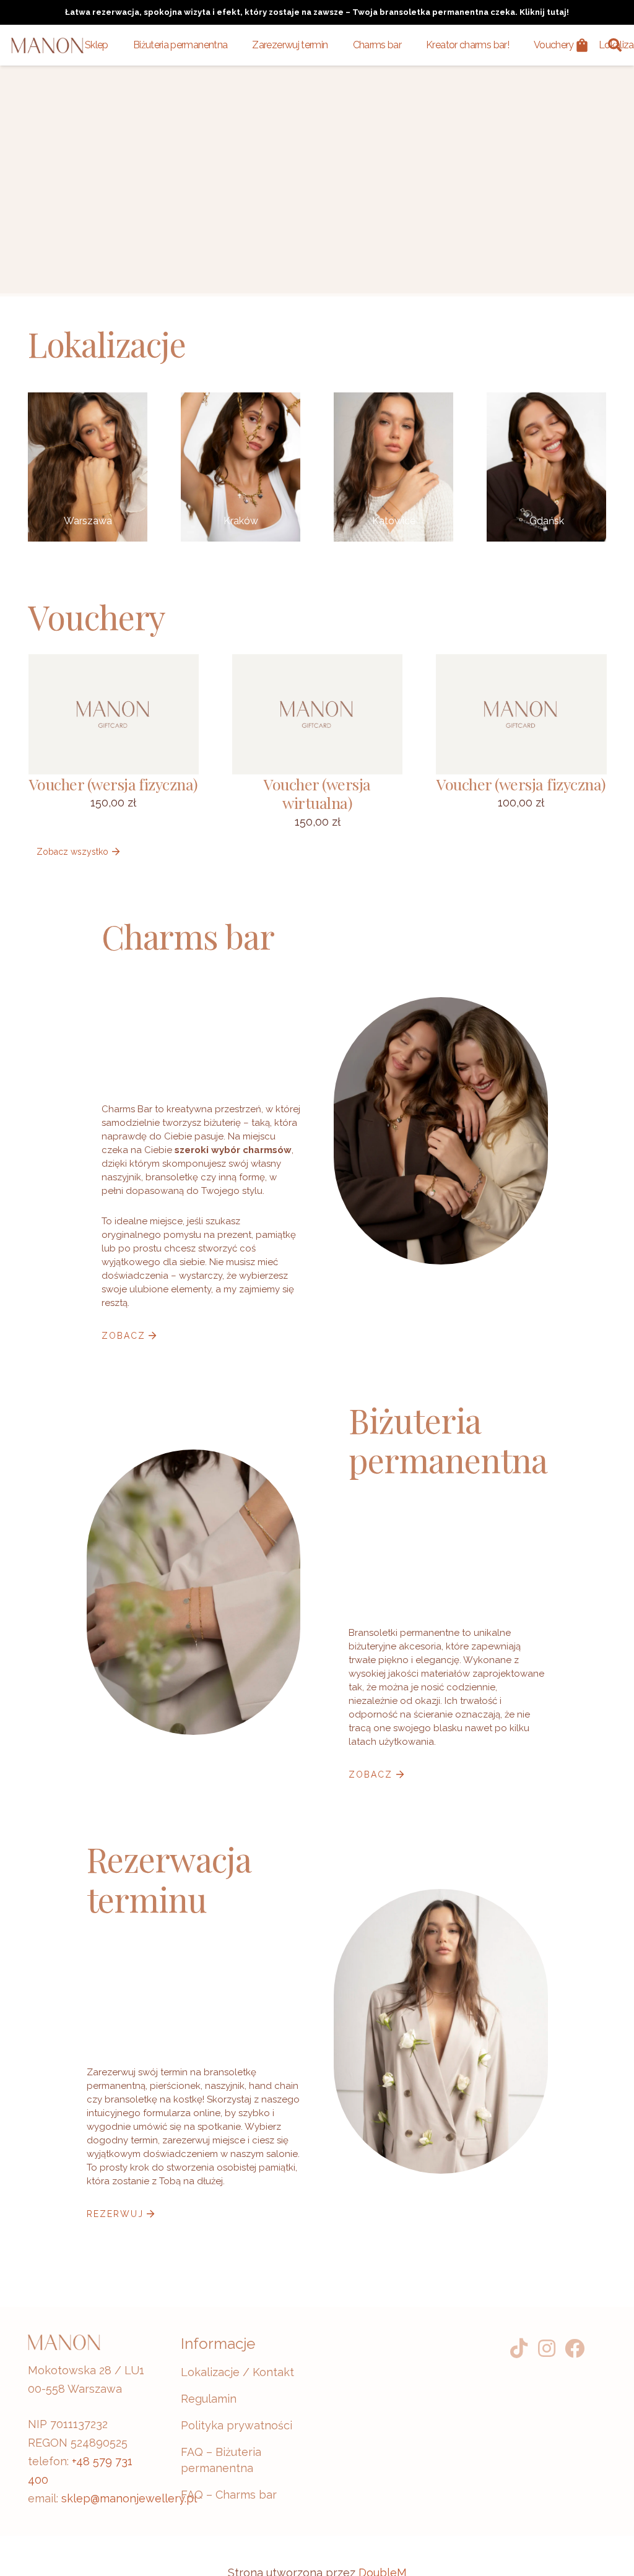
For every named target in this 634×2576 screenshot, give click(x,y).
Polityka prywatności (237, 2425)
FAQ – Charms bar (229, 2495)
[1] (241, 467)
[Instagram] (546, 2349)
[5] (88, 467)
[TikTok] (519, 2349)
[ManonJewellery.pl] (47, 45)
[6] (393, 467)
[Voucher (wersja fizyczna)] (317, 739)
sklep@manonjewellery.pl (129, 2498)
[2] (546, 467)
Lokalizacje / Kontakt (237, 2372)
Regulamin (209, 2399)
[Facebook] (574, 2349)
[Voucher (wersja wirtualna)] (114, 743)
